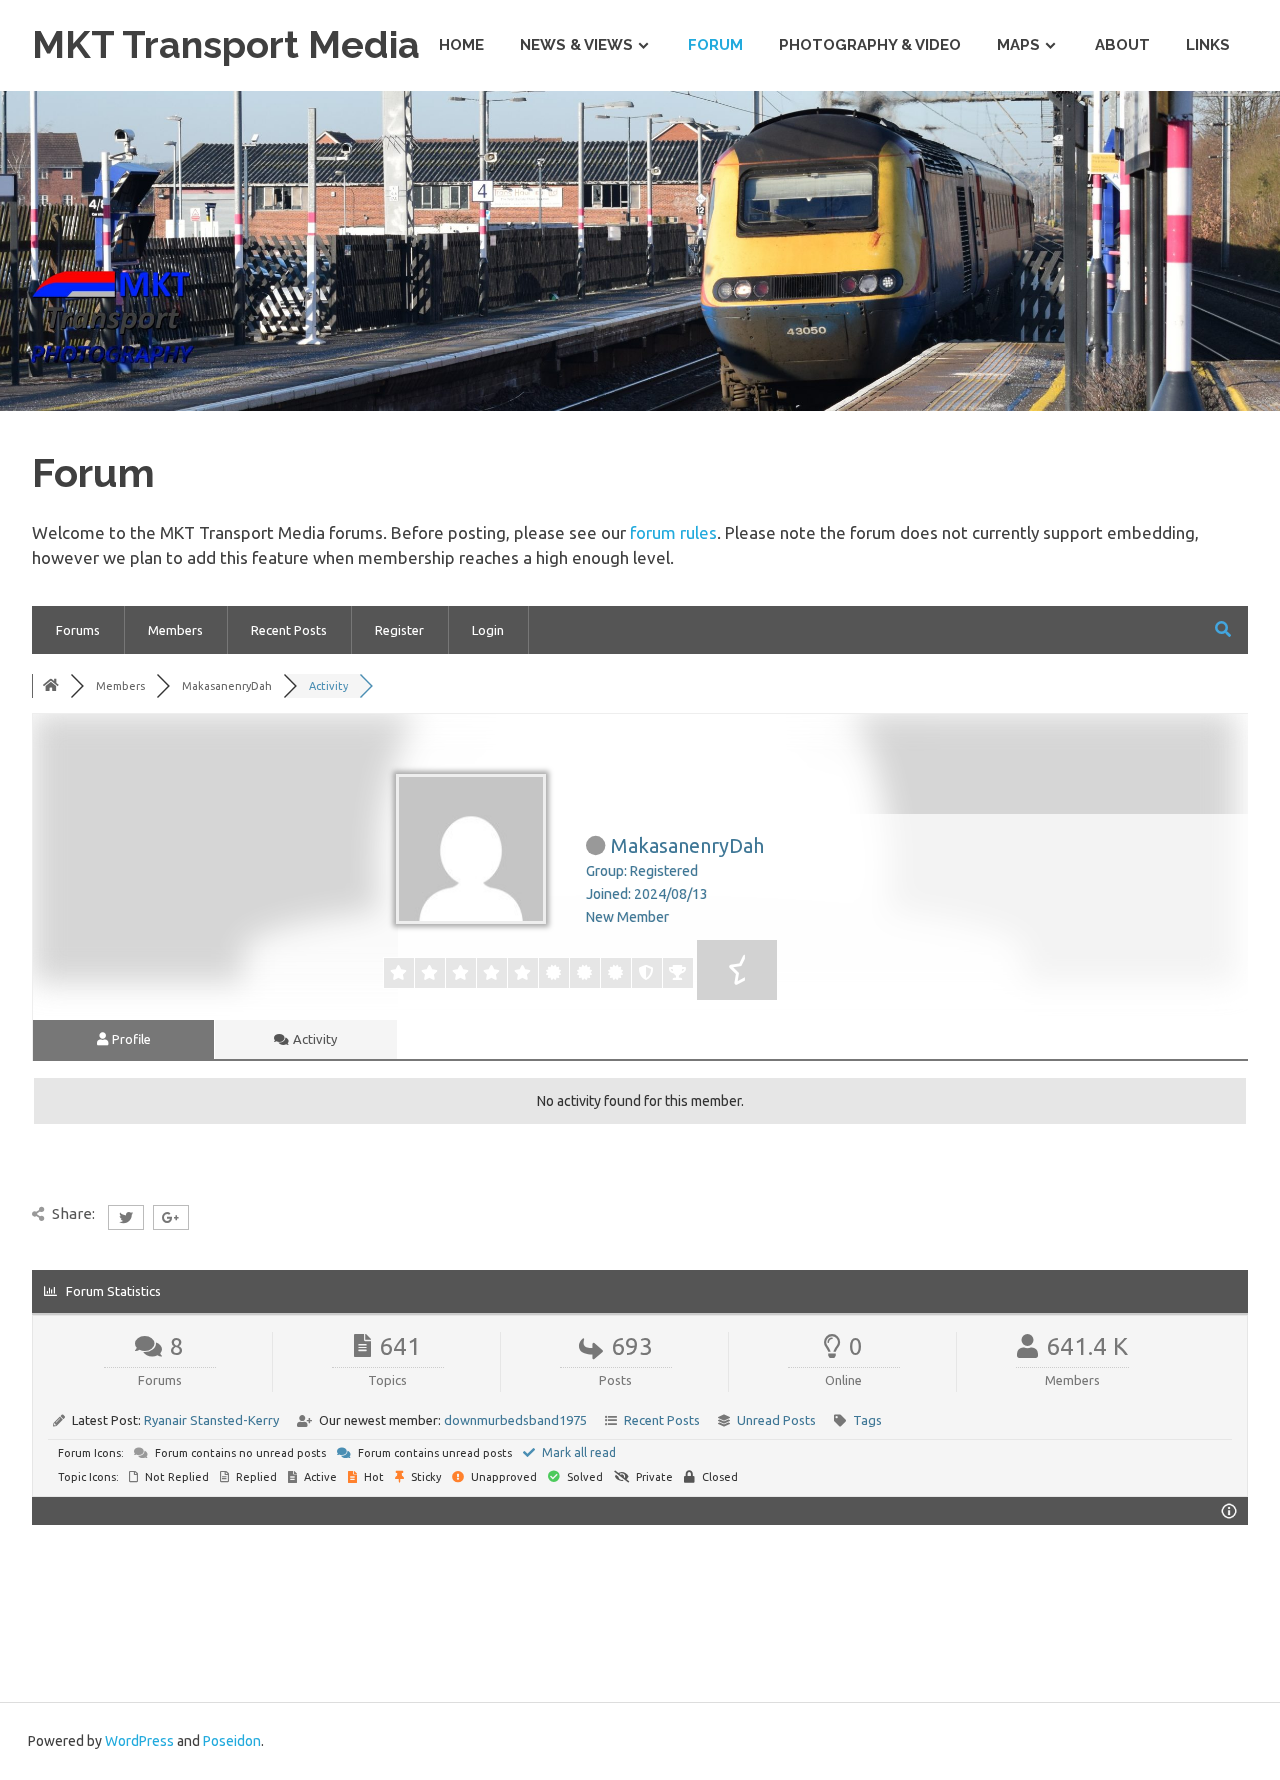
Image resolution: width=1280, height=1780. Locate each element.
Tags (867, 1420)
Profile (130, 1039)
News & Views (576, 45)
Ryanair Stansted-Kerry (211, 1420)
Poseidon (232, 1741)
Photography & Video (870, 45)
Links (1208, 45)
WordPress (139, 1741)
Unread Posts (776, 1420)
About (1122, 45)
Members (175, 630)
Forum (715, 45)
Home (461, 45)
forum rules (673, 532)
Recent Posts (289, 630)
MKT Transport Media (226, 44)
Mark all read (577, 1452)
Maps (1018, 45)
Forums (78, 630)
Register (399, 630)
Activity (313, 1039)
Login (488, 630)
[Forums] (51, 686)
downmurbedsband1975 (515, 1420)
